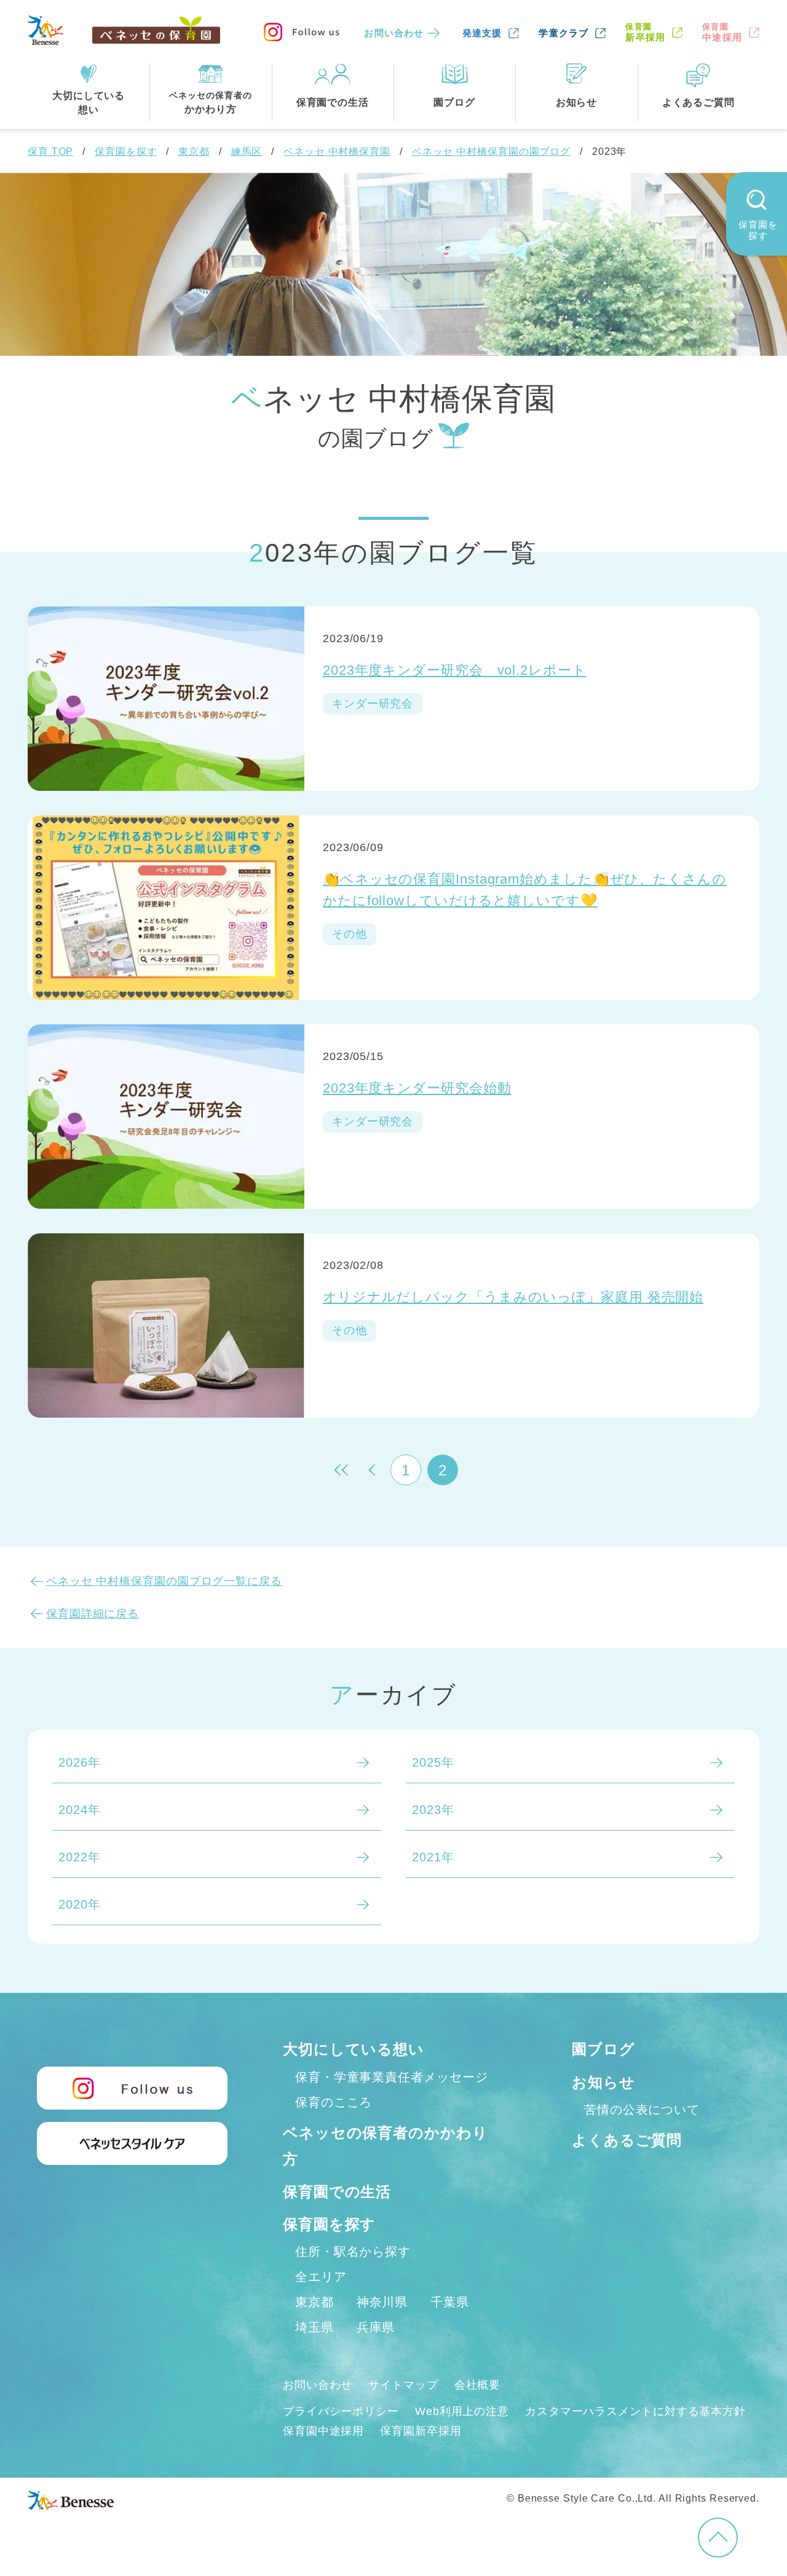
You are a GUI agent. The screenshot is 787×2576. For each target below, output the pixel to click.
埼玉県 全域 (187, 514)
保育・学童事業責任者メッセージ (392, 2077)
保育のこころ (334, 2102)
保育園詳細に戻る (93, 1614)
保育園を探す (126, 151)
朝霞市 (300, 514)
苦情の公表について (642, 2110)
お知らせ (603, 2082)
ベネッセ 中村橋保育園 (337, 151)
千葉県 (450, 2302)
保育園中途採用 (323, 2431)
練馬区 (247, 151)
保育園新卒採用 (421, 2431)
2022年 (80, 1857)
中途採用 (722, 32)
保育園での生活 (337, 2192)
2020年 (80, 1904)
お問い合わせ (394, 33)
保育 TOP (50, 151)
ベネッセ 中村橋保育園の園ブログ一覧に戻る (164, 1581)
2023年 (433, 1810)
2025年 (433, 1762)
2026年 (80, 1762)
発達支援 (482, 33)
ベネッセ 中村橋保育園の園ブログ (491, 151)
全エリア (321, 2277)
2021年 (433, 1857)
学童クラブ (564, 33)
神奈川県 (382, 2302)
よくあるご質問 (627, 2140)
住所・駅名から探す (353, 2252)
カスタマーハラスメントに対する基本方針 (635, 2411)
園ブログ (603, 2049)
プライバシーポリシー (341, 2411)
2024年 (80, 1810)
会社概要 (478, 2385)
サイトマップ (403, 2385)
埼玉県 (314, 2327)
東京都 (194, 151)
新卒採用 (645, 32)
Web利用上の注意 (462, 2411)
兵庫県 (376, 2327)
